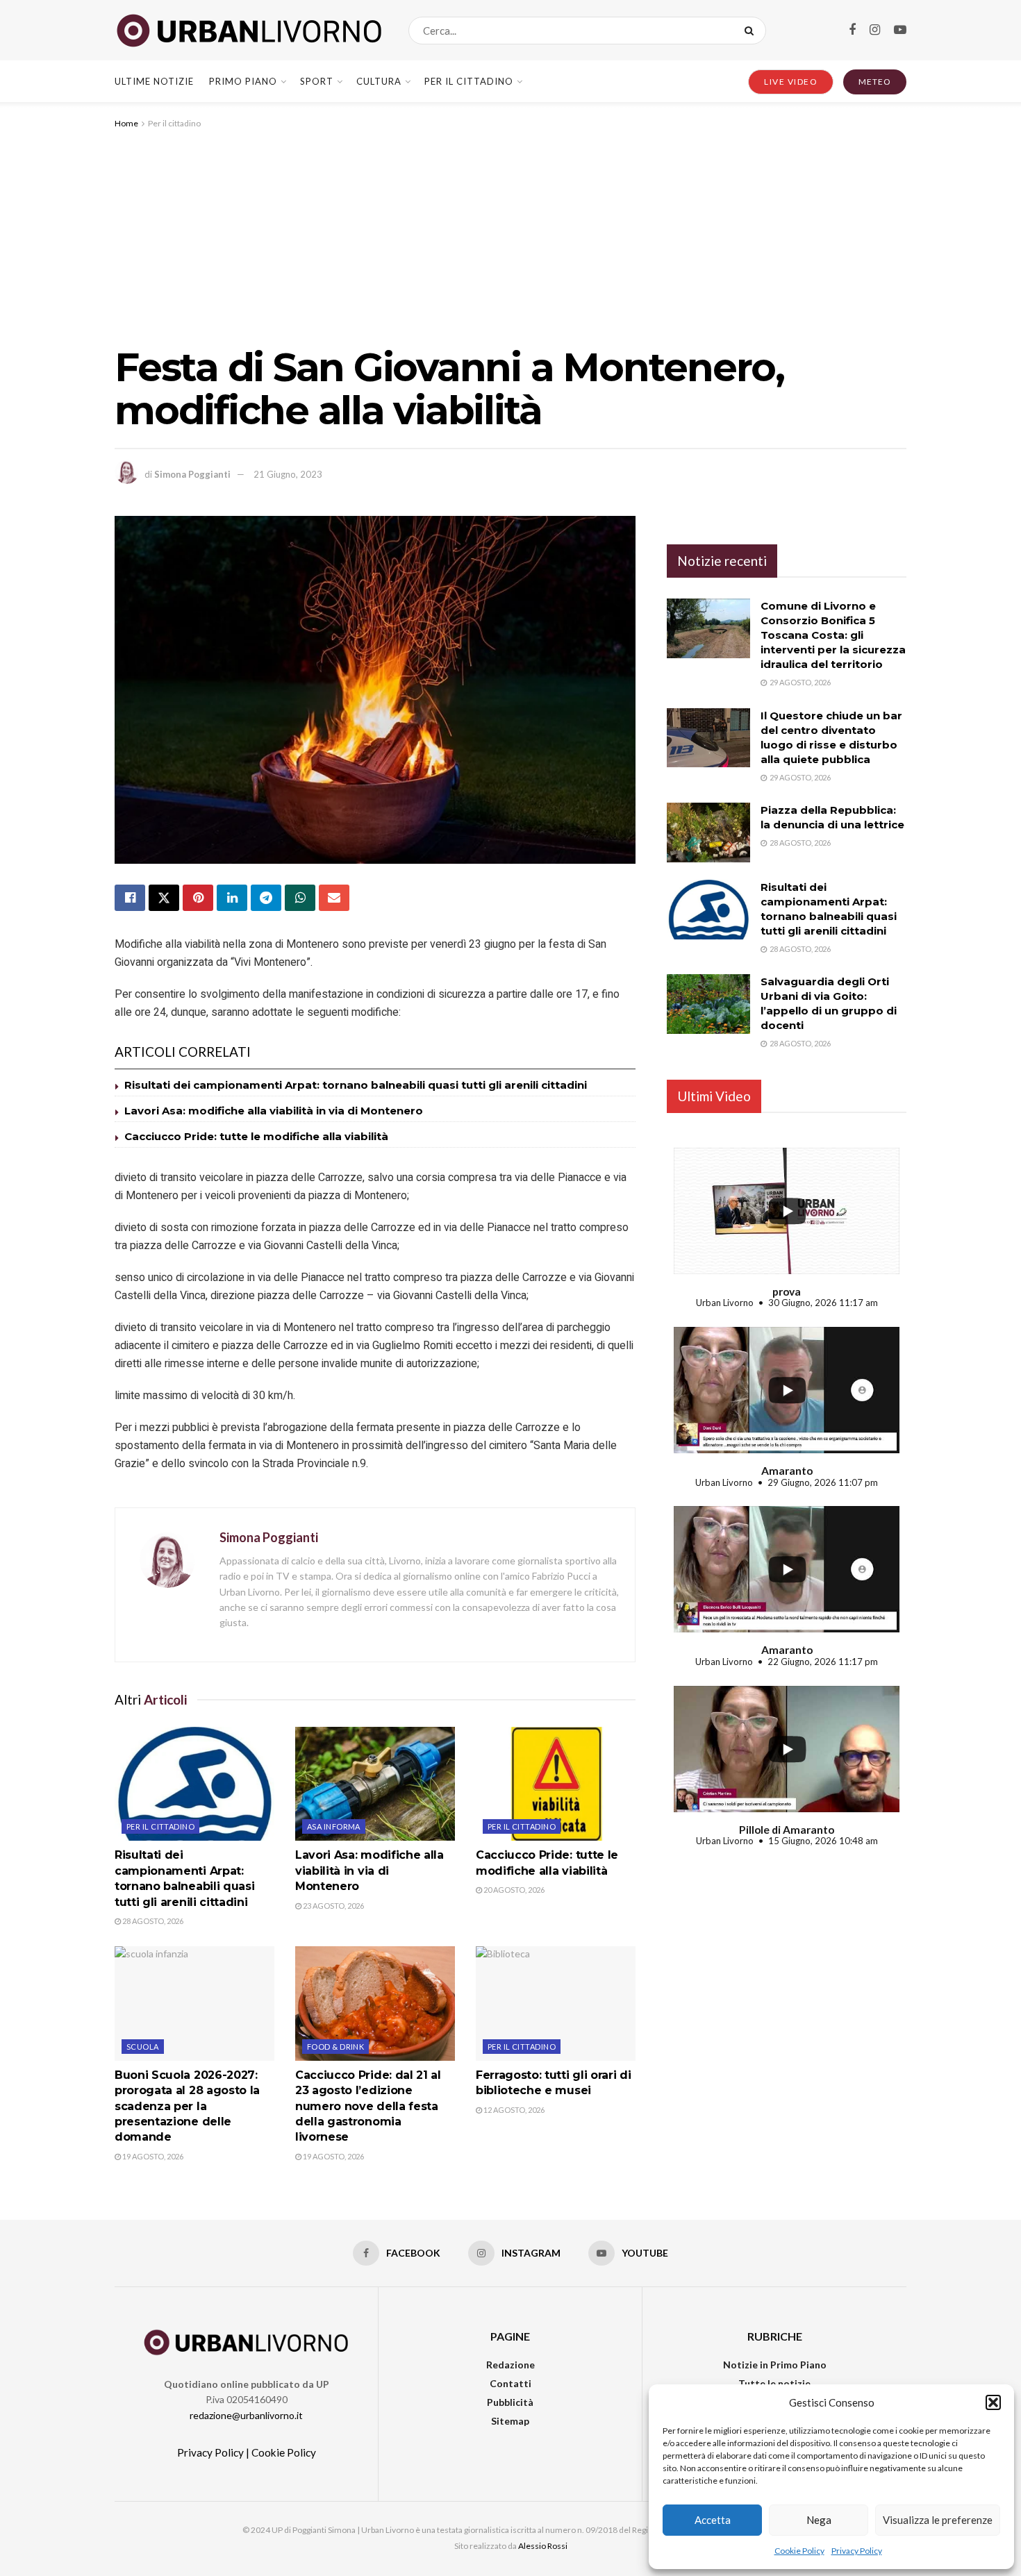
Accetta (713, 2520)
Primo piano (243, 81)
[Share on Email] (334, 898)
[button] (993, 2402)
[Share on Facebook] (130, 898)
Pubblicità (510, 2402)
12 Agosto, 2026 (513, 2110)
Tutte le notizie (774, 2383)
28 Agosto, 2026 (152, 1921)
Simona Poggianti (192, 474)
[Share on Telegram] (266, 898)
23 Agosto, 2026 (333, 1906)
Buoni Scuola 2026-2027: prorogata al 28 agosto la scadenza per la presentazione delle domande (187, 2106)
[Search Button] (752, 31)
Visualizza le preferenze (938, 2520)
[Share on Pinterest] (198, 898)
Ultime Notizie (154, 81)
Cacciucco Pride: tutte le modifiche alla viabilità (256, 1136)
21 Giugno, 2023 (288, 474)
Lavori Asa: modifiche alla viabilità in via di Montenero (274, 1111)
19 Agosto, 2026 (152, 2156)
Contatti (510, 2383)
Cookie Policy (799, 2551)
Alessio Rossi (543, 2546)
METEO (875, 82)
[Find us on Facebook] (852, 30)
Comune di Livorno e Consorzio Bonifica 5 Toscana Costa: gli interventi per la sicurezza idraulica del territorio (833, 635)
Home (126, 123)
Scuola (143, 2047)
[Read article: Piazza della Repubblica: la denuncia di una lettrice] (708, 833)
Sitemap (510, 2421)
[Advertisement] (510, 235)
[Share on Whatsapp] (300, 898)
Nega (819, 2520)
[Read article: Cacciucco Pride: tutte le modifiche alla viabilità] (556, 1784)
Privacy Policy (857, 2551)
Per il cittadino (469, 81)
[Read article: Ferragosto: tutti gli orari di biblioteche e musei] (556, 2003)
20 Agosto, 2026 (513, 1890)
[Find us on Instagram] (875, 30)
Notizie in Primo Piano (775, 2365)
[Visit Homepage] (249, 31)
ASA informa (334, 1826)
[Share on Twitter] (164, 898)
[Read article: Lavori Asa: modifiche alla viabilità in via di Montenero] (375, 1784)
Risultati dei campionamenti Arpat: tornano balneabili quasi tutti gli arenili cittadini (356, 1085)
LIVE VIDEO (791, 82)
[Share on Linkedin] (232, 898)
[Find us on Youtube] (900, 30)
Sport (317, 81)
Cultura (379, 81)
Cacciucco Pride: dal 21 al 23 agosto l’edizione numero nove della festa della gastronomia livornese (368, 2106)
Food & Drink (335, 2047)
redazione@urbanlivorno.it (246, 2415)
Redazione (510, 2365)
